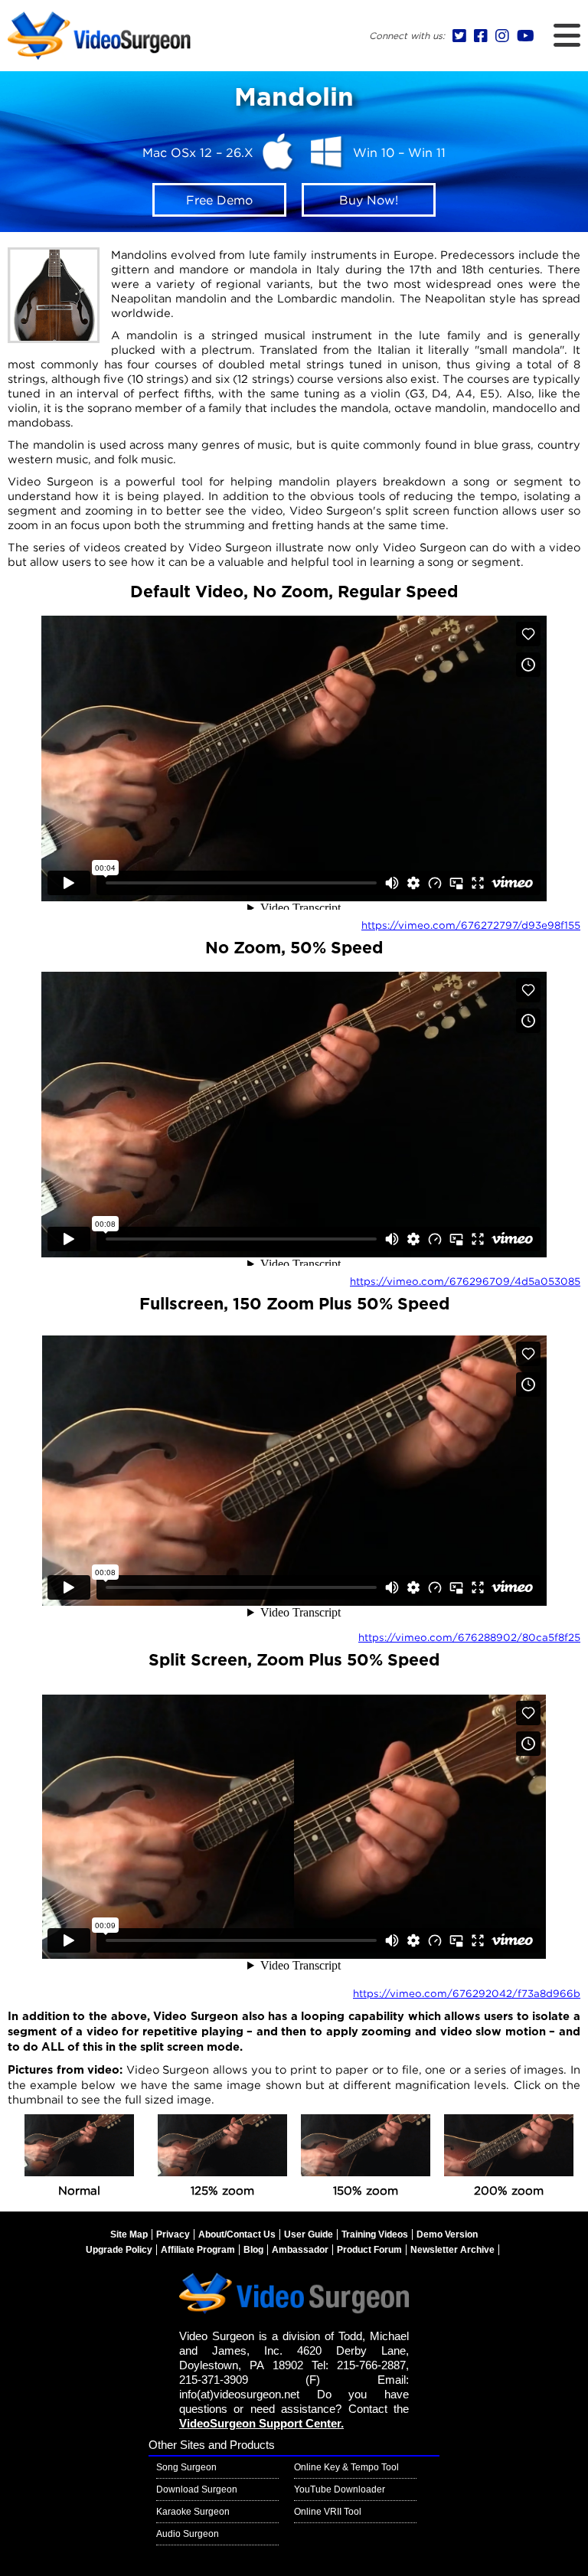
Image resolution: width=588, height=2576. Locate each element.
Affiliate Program (198, 2250)
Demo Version (447, 2234)
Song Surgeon (186, 2467)
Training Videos (375, 2234)
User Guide (309, 2234)
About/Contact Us (237, 2234)
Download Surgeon (197, 2489)
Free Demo (219, 200)
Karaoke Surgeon (193, 2512)
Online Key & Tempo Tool (346, 2467)
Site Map (129, 2234)
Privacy (173, 2234)
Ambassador (300, 2250)
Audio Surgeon (188, 2534)
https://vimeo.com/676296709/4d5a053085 (465, 1281)
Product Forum (369, 2250)
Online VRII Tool (328, 2512)
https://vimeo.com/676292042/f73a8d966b (467, 1993)
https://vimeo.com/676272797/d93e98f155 (471, 925)
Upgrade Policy (119, 2250)
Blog (253, 2250)
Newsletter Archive (452, 2250)
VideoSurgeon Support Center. (261, 2424)
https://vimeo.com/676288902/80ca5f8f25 (469, 1637)
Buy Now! (369, 200)
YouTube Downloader (340, 2489)
